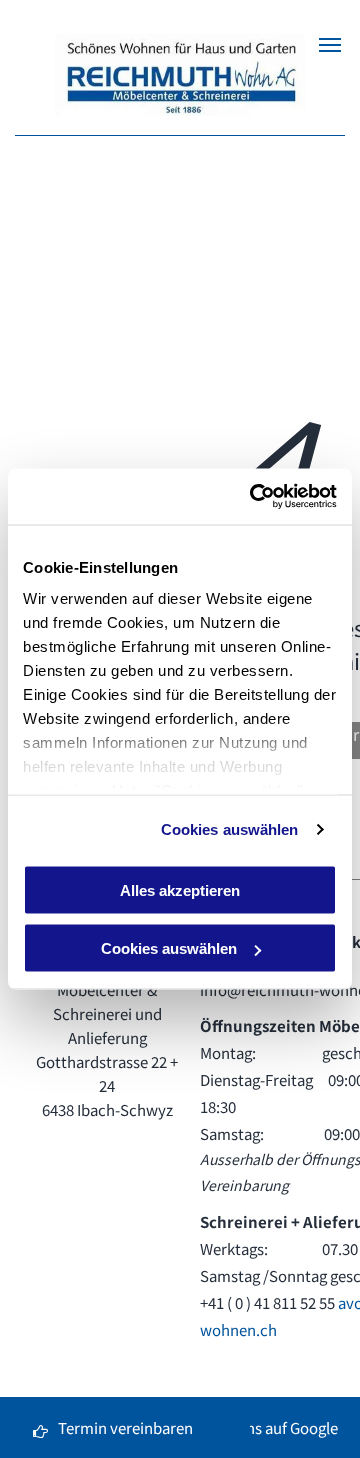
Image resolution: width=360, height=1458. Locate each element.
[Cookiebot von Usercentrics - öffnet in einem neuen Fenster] (254, 497)
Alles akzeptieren (180, 889)
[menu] (330, 45)
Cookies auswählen (230, 829)
